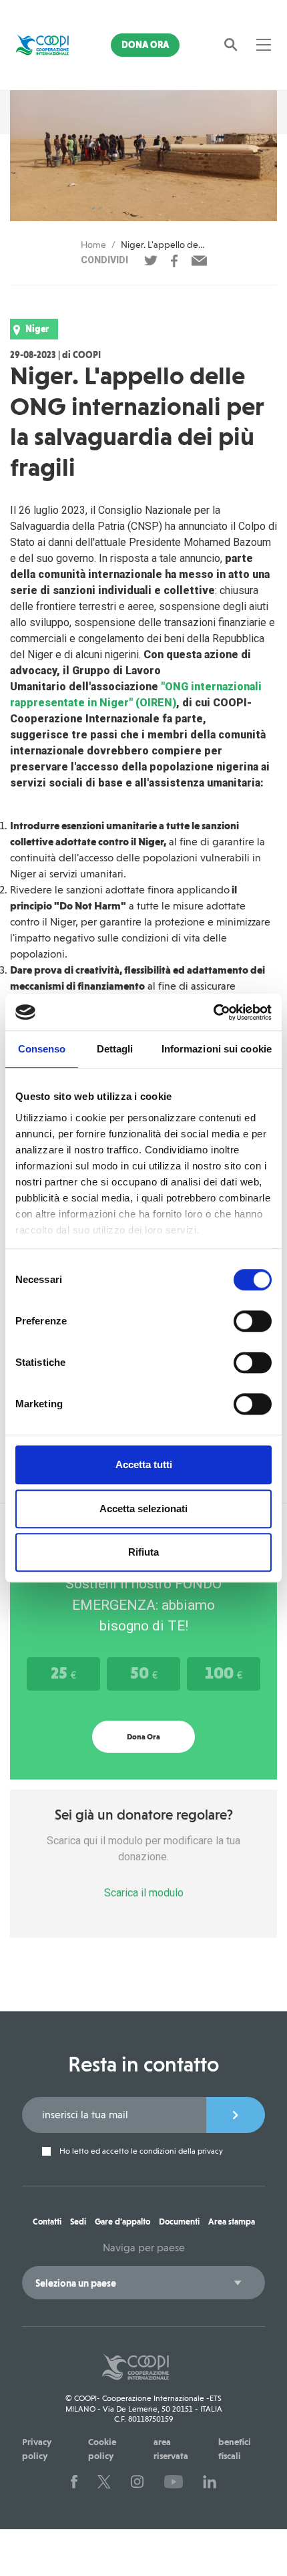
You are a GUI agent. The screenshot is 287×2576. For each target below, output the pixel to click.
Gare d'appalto (122, 2222)
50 (144, 1673)
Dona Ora (145, 45)
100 (224, 1673)
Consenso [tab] (42, 1049)
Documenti (179, 2222)
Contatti (47, 2222)
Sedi (78, 2222)
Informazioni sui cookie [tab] (217, 1049)
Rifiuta (143, 1552)
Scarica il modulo (144, 1893)
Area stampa (232, 2222)
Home (93, 245)
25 (63, 1673)
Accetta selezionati (143, 1509)
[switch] (253, 1321)
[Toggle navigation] (264, 45)
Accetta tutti (144, 1464)
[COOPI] (42, 45)
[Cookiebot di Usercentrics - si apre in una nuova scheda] (213, 1012)
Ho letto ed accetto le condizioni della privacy (140, 2151)
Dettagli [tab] (115, 1049)
